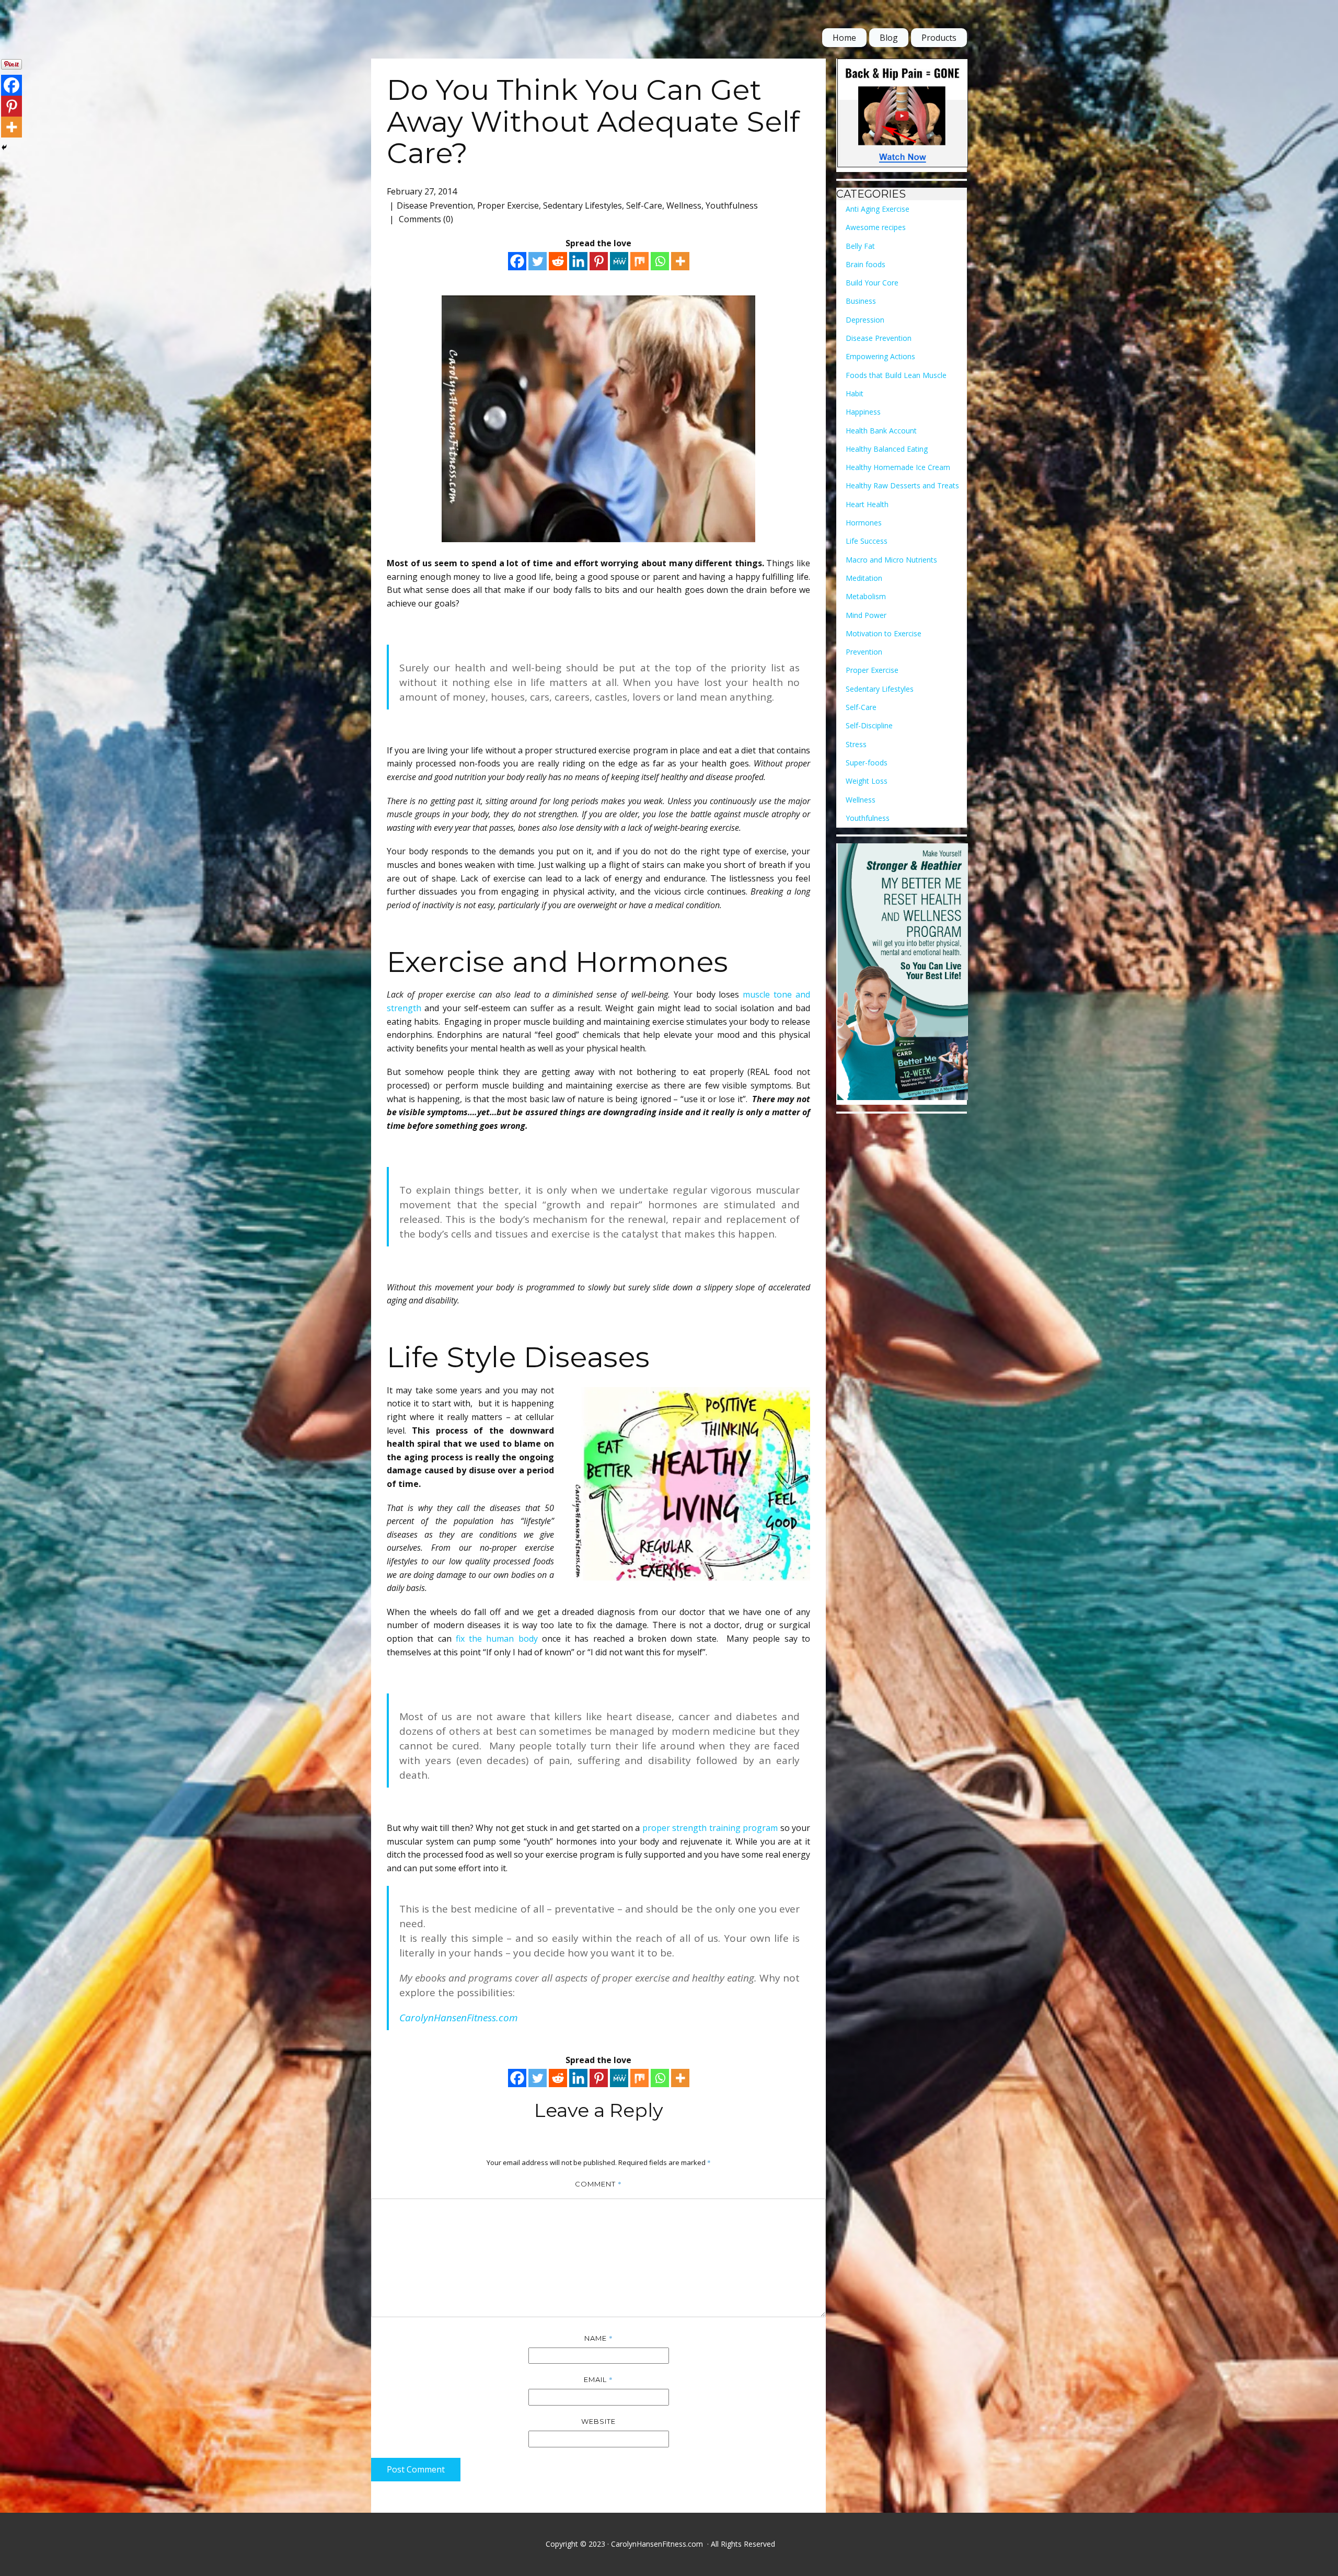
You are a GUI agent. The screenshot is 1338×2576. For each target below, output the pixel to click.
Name (599, 2338)
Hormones (864, 523)
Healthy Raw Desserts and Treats (902, 485)
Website (598, 2421)
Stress (856, 744)
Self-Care (644, 205)
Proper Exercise (508, 205)
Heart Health (867, 504)
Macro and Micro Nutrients (891, 560)
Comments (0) (425, 219)
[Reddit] (558, 261)
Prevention (864, 652)
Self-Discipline (869, 725)
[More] (680, 261)
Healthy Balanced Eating (887, 449)
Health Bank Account (881, 431)
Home (844, 38)
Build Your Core (872, 283)
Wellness (684, 205)
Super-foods (867, 763)
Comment (598, 2184)
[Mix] (639, 261)
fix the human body (497, 1639)
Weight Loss (867, 781)
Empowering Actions (880, 356)
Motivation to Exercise (884, 633)
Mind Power (866, 615)
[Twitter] (538, 261)
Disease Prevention (435, 205)
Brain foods (866, 264)
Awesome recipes (876, 227)
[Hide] (4, 147)
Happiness (863, 412)
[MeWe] (619, 261)
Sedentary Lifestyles (583, 205)
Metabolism (866, 596)
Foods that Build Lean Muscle (896, 375)
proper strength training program (710, 1828)
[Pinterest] (599, 261)
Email (598, 2379)
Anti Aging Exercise (878, 209)
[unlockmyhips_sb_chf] (903, 115)
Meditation (864, 578)
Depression (865, 320)
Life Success (867, 541)
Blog (889, 38)
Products (939, 38)
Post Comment (416, 2469)
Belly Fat (860, 246)
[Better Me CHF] (903, 974)
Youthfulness (732, 205)
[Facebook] (517, 261)
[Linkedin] (578, 261)
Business (861, 301)
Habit (855, 393)
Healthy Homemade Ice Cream (898, 467)
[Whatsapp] (660, 261)
